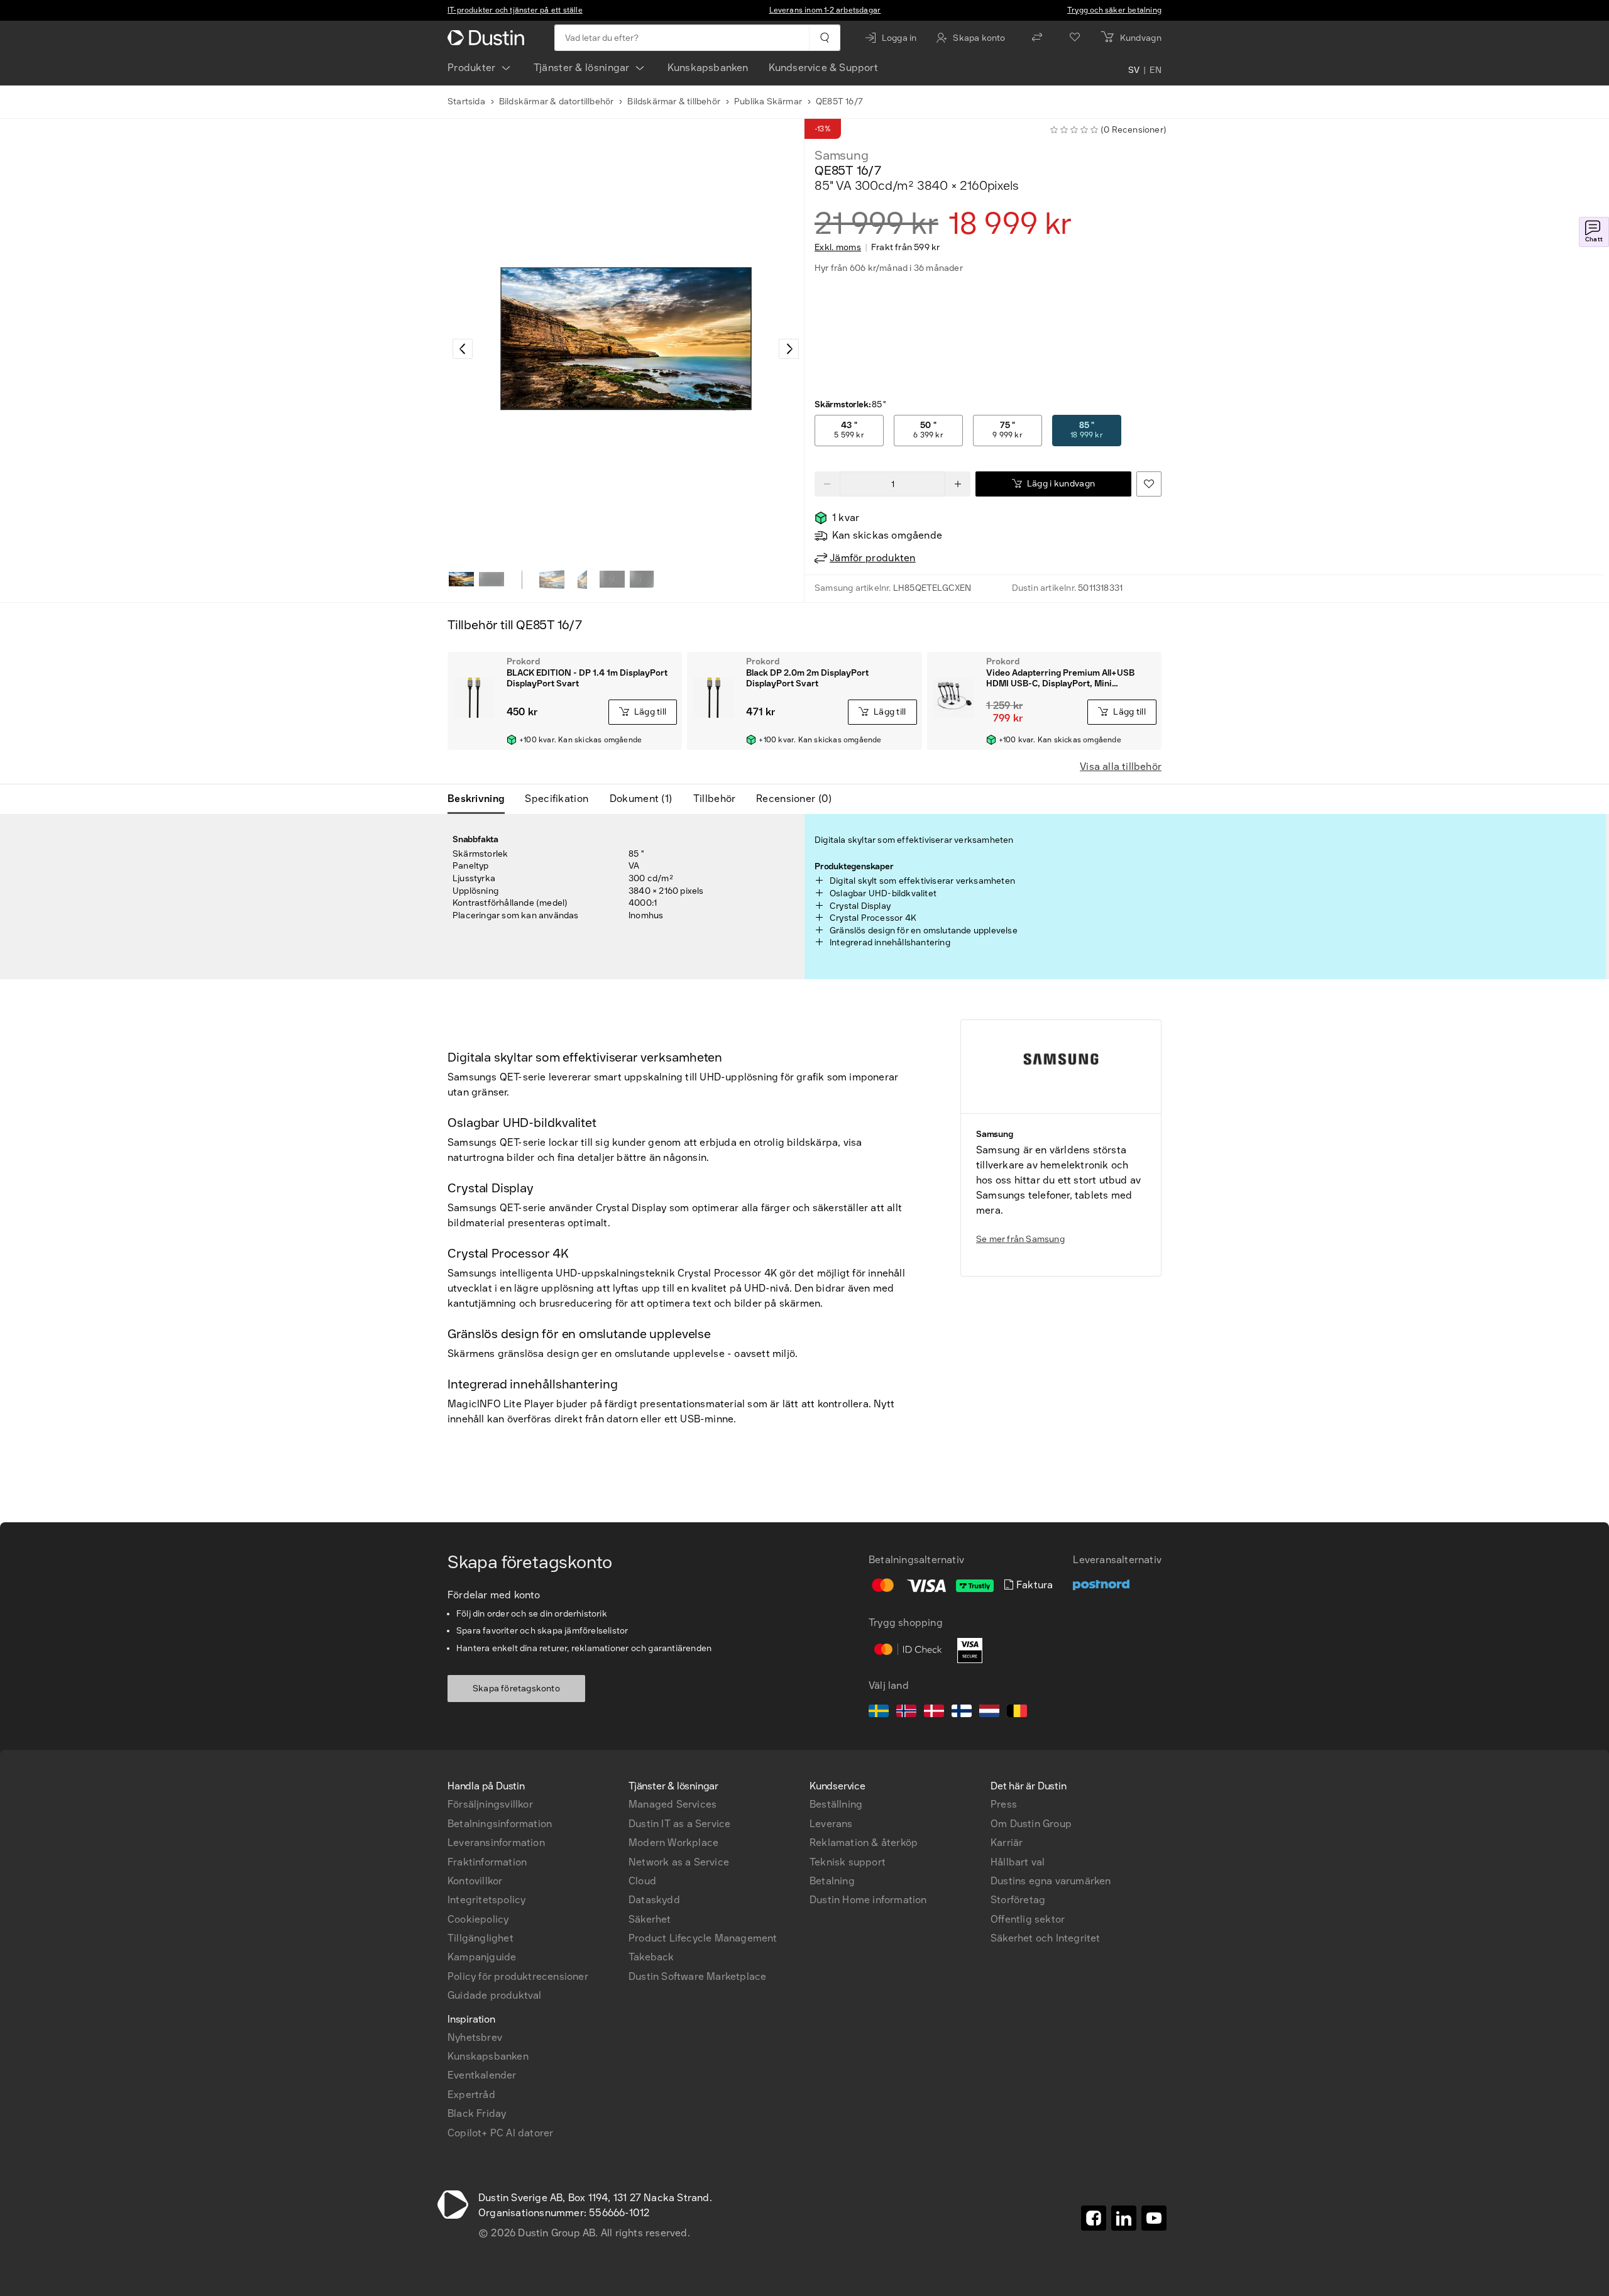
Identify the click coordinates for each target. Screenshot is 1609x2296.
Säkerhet (650, 1919)
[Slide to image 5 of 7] (582, 579)
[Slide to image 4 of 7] (552, 579)
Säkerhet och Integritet (1046, 1938)
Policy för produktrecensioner (518, 1976)
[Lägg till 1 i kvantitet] (958, 484)
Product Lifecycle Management (703, 1938)
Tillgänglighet (481, 1938)
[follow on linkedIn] (1124, 2218)
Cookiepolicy (478, 1919)
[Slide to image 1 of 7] (461, 579)
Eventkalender (482, 2075)
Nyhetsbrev (475, 2037)
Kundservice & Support (823, 68)
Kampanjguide (482, 1957)
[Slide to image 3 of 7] (522, 579)
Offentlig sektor (1028, 1919)
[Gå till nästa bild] (789, 349)
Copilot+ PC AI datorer (500, 2133)
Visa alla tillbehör (1121, 766)
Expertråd (471, 2095)
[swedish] (879, 1713)
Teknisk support (848, 1862)
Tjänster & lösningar (582, 68)
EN (1156, 70)
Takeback (651, 1957)
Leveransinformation (496, 1843)
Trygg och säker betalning (1114, 10)
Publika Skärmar (768, 102)
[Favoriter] (1075, 38)
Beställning (836, 1804)
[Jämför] (1037, 38)
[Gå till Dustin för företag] (488, 38)
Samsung (842, 155)
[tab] (481, 799)
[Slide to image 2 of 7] (491, 579)
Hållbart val (1018, 1862)
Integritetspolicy (486, 1900)
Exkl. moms (838, 248)
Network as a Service (679, 1862)
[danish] (934, 1713)
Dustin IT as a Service (679, 1824)
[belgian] (1017, 1713)
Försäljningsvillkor (490, 1804)
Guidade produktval (495, 1995)
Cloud (642, 1881)
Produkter (472, 68)
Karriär (1007, 1843)
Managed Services (673, 1804)
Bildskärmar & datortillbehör (557, 102)
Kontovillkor (475, 1881)
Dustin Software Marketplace (697, 1976)
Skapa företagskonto (516, 1689)
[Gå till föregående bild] (463, 349)
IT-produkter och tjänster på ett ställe (515, 10)
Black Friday (477, 2113)
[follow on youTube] (1154, 2218)
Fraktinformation (487, 1862)
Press (1004, 1804)
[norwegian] (906, 1713)
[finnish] (962, 1713)
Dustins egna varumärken (1051, 1881)
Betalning (832, 1881)
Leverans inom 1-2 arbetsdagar (825, 10)
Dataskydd (654, 1900)
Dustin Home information (868, 1900)
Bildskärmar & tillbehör (674, 102)
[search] (824, 38)
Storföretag (1018, 1900)
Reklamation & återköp (864, 1843)
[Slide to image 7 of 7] (642, 579)
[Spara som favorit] (1149, 484)
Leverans (831, 1824)
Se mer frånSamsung (1020, 1239)
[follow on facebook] (1094, 2218)
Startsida (466, 102)
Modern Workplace (673, 1843)
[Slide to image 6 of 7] (612, 579)
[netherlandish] (989, 1713)
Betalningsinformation (500, 1824)
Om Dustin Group (1031, 1824)
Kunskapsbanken (708, 68)
